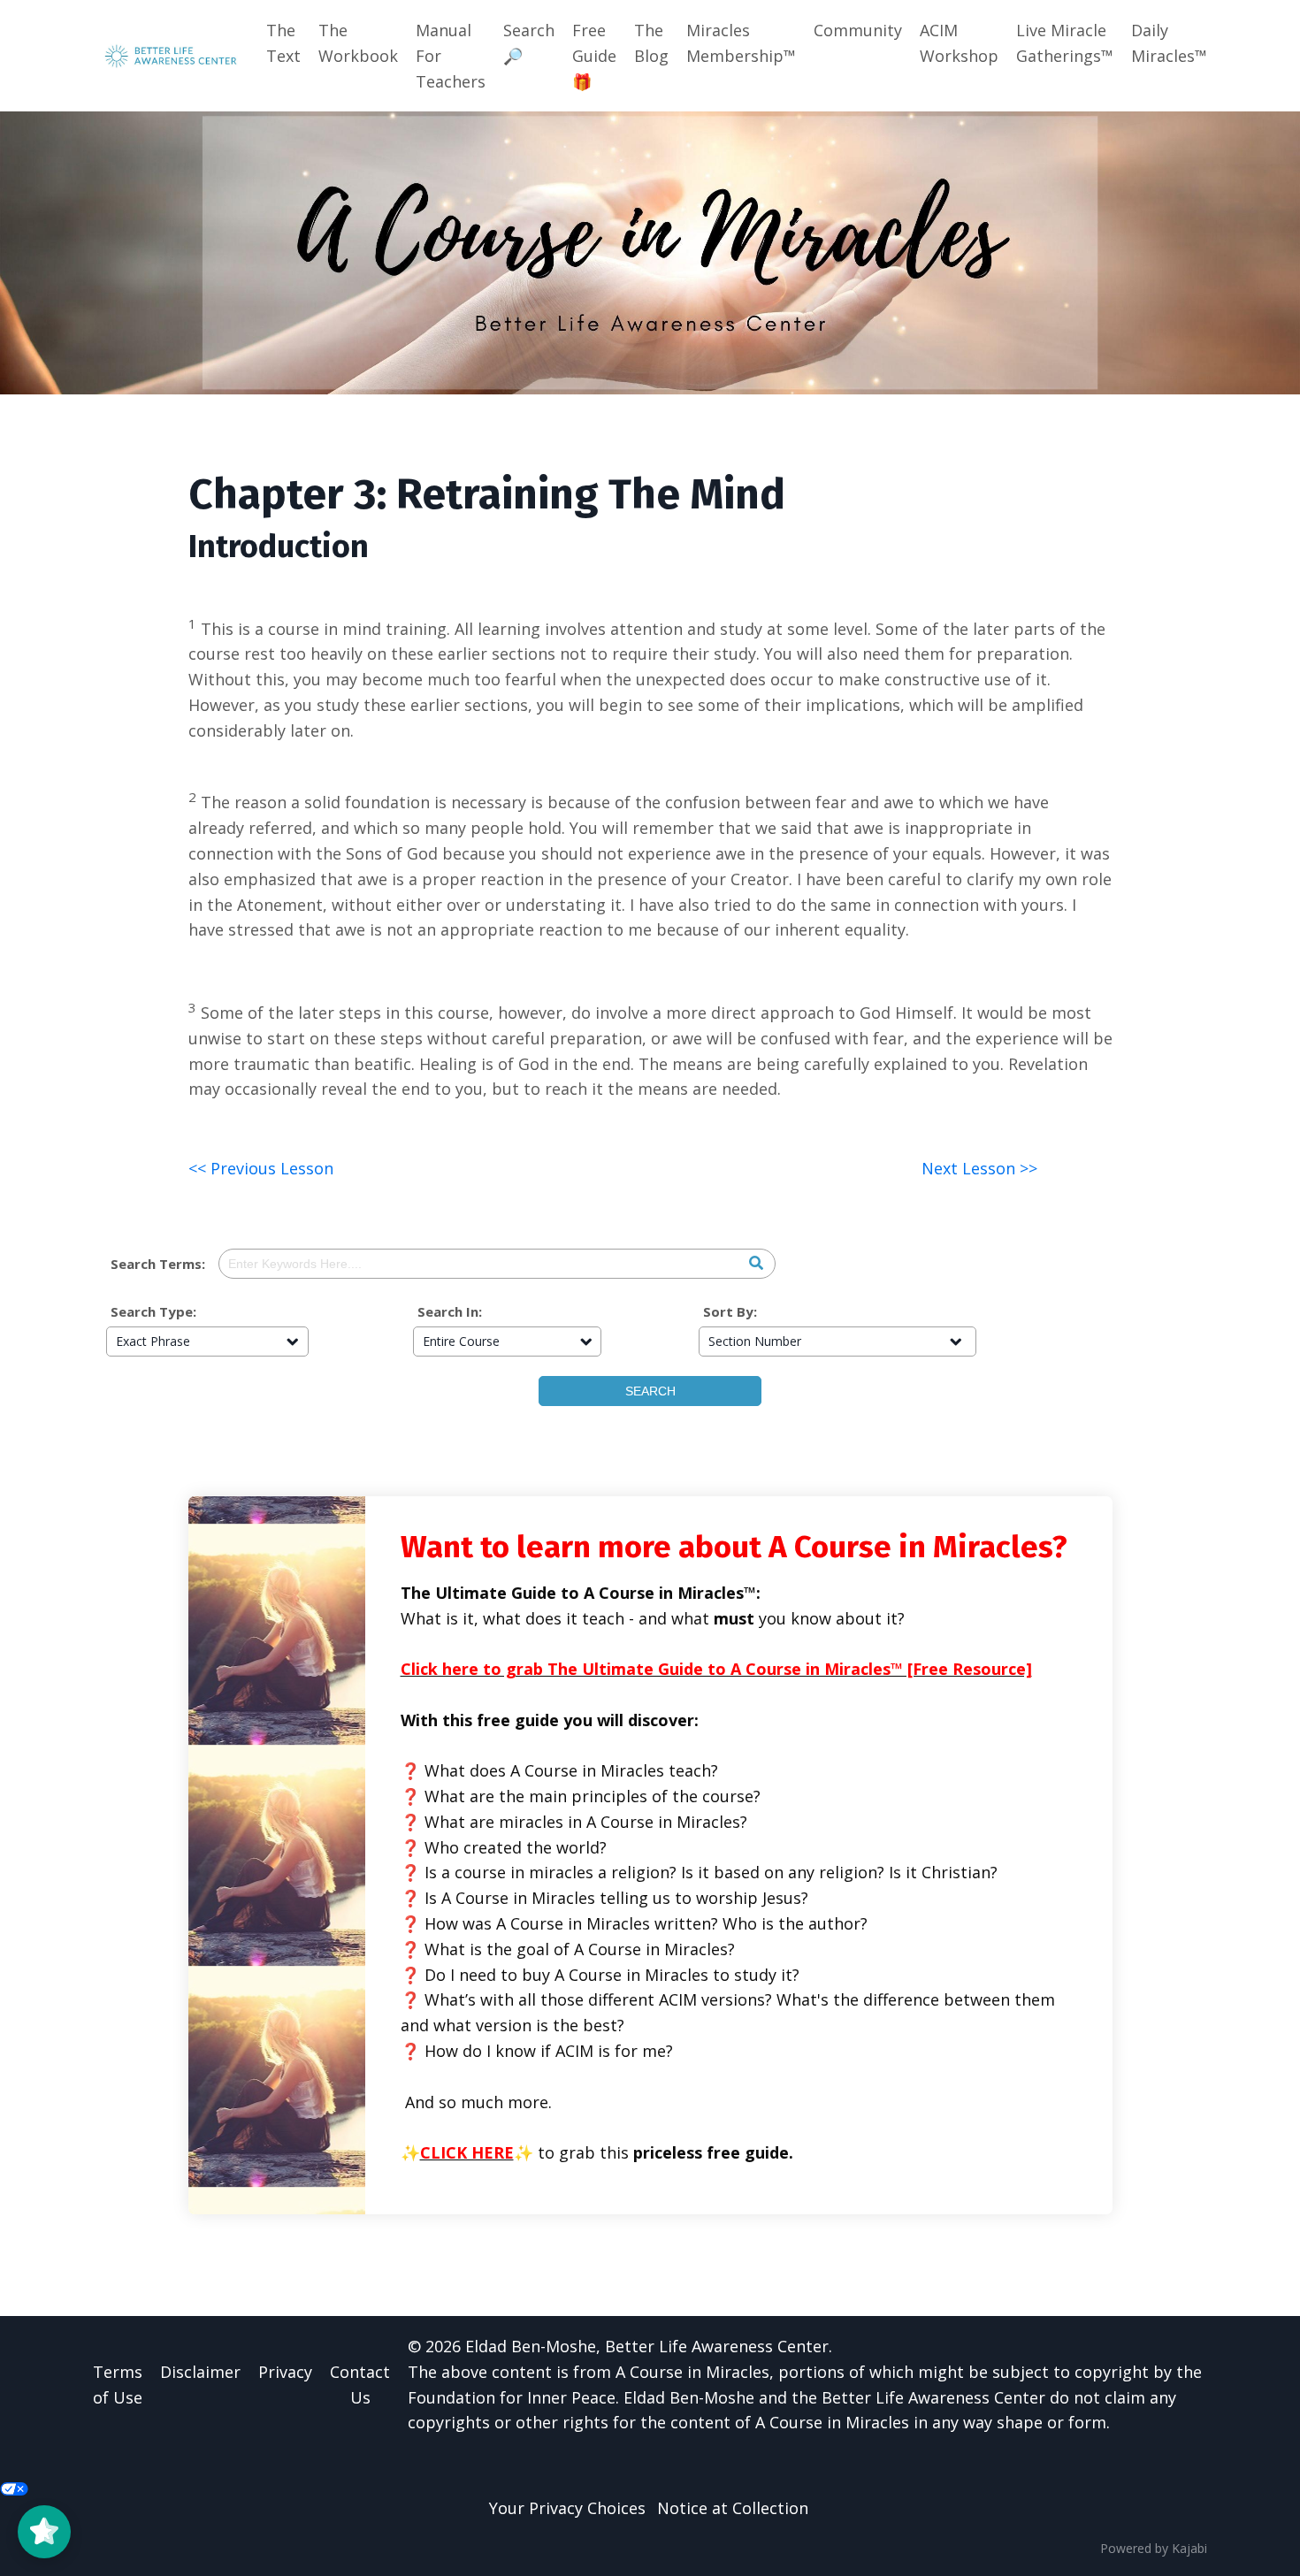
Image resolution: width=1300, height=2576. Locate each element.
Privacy (285, 2372)
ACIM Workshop (959, 43)
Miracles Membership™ (741, 43)
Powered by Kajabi (1154, 2548)
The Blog (651, 43)
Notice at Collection (733, 2508)
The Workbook (358, 43)
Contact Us (360, 2385)
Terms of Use (118, 2385)
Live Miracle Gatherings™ (1065, 43)
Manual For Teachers (451, 56)
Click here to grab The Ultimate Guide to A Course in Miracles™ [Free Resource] (716, 1669)
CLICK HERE (467, 2152)
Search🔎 (529, 43)
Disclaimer (200, 2372)
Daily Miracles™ (1169, 43)
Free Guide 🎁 (594, 56)
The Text (283, 43)
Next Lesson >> (979, 1168)
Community (858, 30)
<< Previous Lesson (261, 1168)
